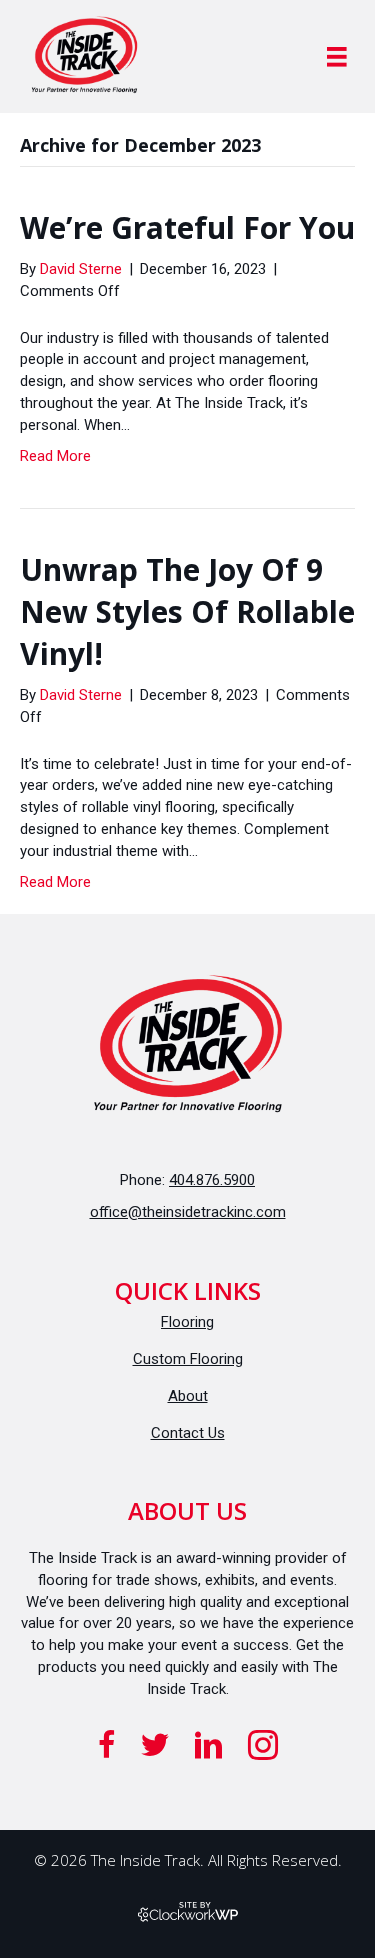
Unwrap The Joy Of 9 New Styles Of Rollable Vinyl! (187, 611)
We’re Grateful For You (187, 227)
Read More (55, 456)
